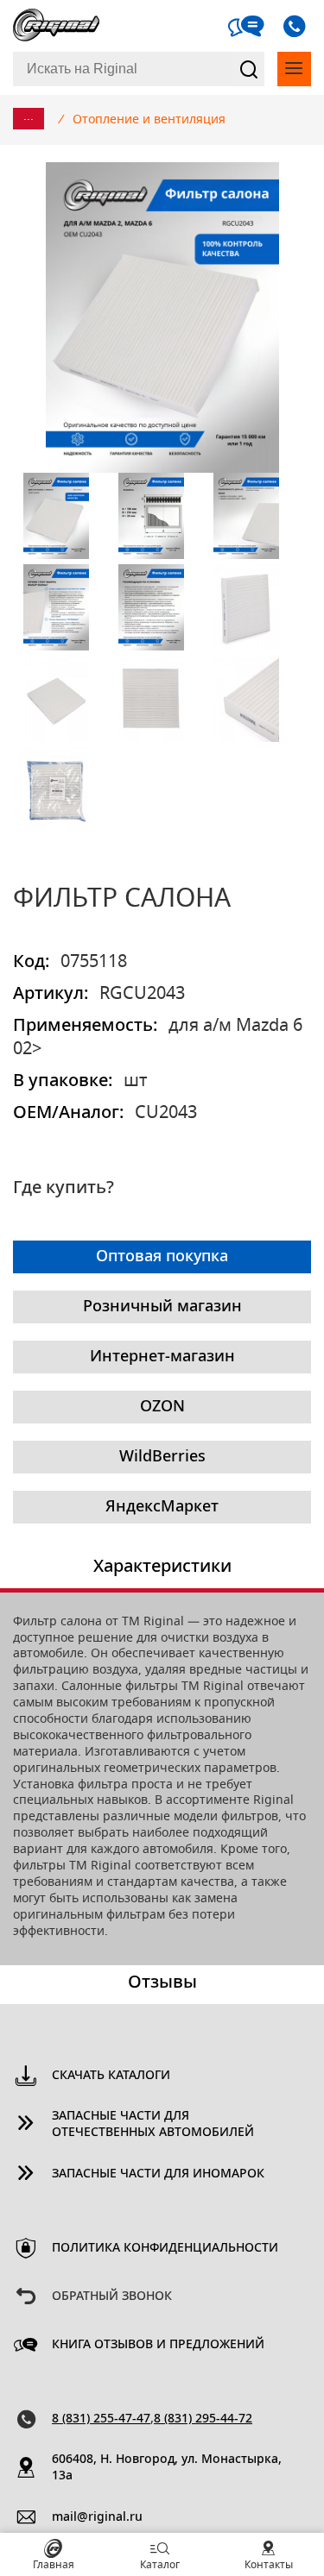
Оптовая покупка (162, 1257)
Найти (249, 69)
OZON (162, 1407)
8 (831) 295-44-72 (203, 2419)
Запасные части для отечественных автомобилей (153, 2124)
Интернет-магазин (162, 1357)
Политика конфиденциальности (165, 2248)
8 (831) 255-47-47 (101, 2419)
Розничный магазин (162, 1307)
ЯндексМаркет (162, 1507)
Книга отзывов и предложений (158, 2345)
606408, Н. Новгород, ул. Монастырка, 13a (167, 2468)
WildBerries (162, 1457)
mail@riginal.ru (97, 2517)
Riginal (56, 26)
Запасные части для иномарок (158, 2174)
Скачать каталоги (111, 2076)
